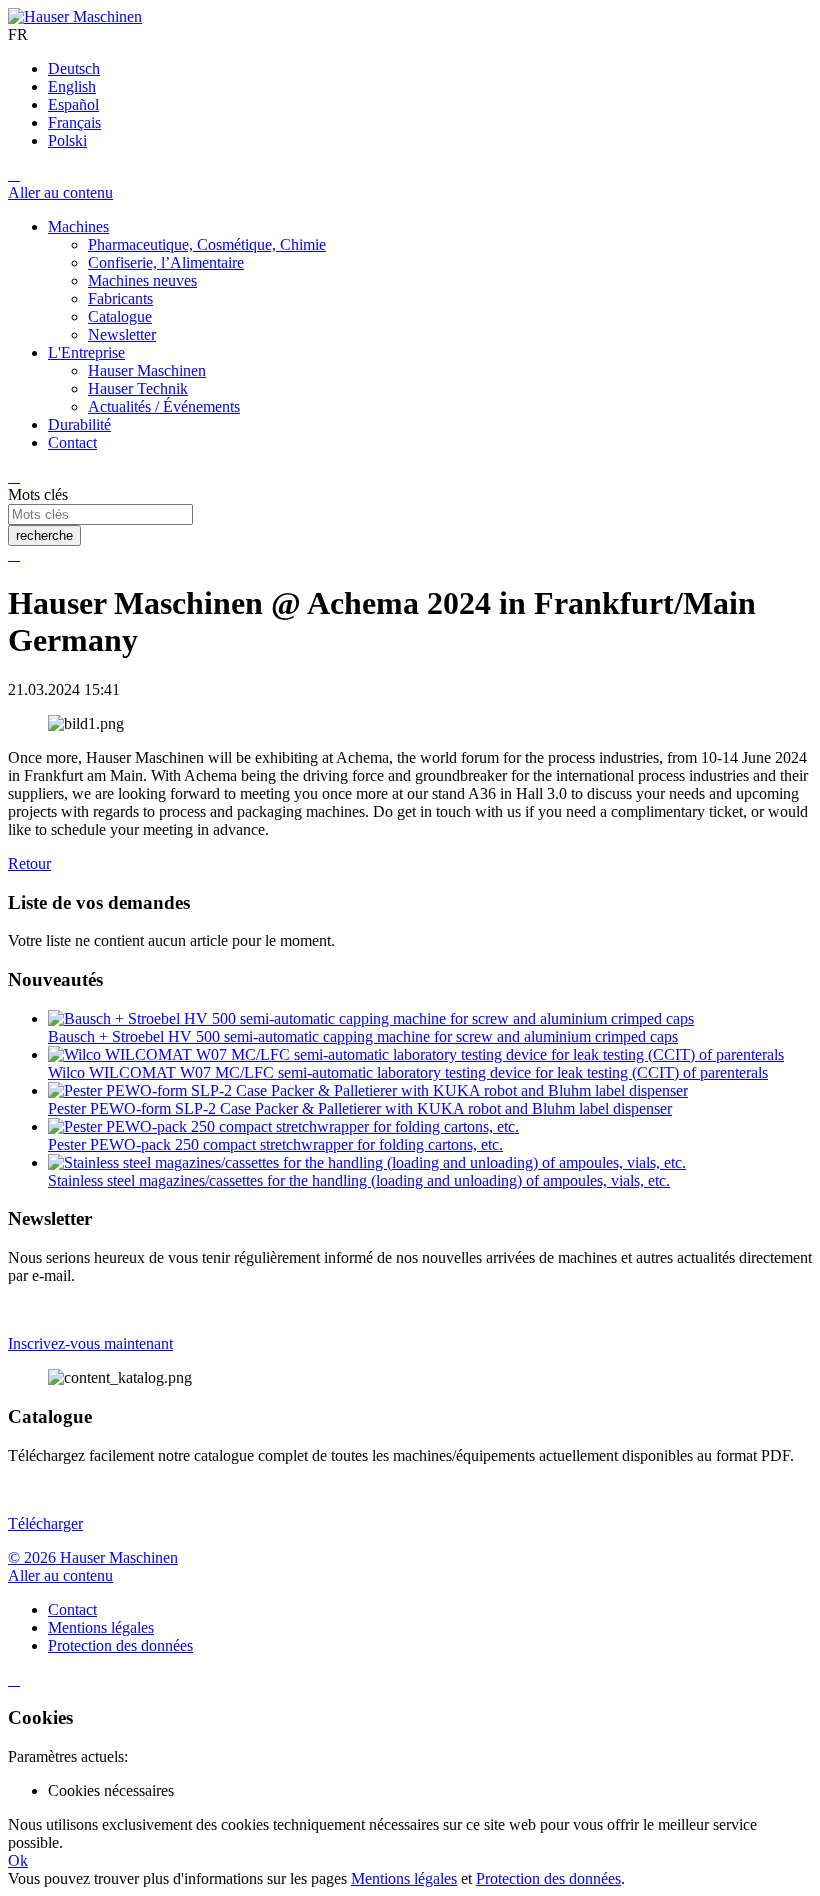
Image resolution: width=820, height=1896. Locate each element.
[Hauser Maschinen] (75, 16)
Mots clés (38, 494)
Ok (18, 1860)
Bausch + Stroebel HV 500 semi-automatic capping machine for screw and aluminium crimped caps (363, 1036)
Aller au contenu (60, 192)
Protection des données (548, 1878)
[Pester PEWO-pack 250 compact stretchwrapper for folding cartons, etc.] (283, 1126)
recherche (44, 535)
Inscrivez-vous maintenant (90, 1343)
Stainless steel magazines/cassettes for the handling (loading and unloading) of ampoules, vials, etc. (359, 1180)
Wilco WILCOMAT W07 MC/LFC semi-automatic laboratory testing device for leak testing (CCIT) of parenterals (408, 1072)
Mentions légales (404, 1878)
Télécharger (45, 1523)
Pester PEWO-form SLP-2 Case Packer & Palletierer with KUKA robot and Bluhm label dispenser (360, 1108)
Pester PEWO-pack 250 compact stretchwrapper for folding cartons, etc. (275, 1144)
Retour (29, 863)
